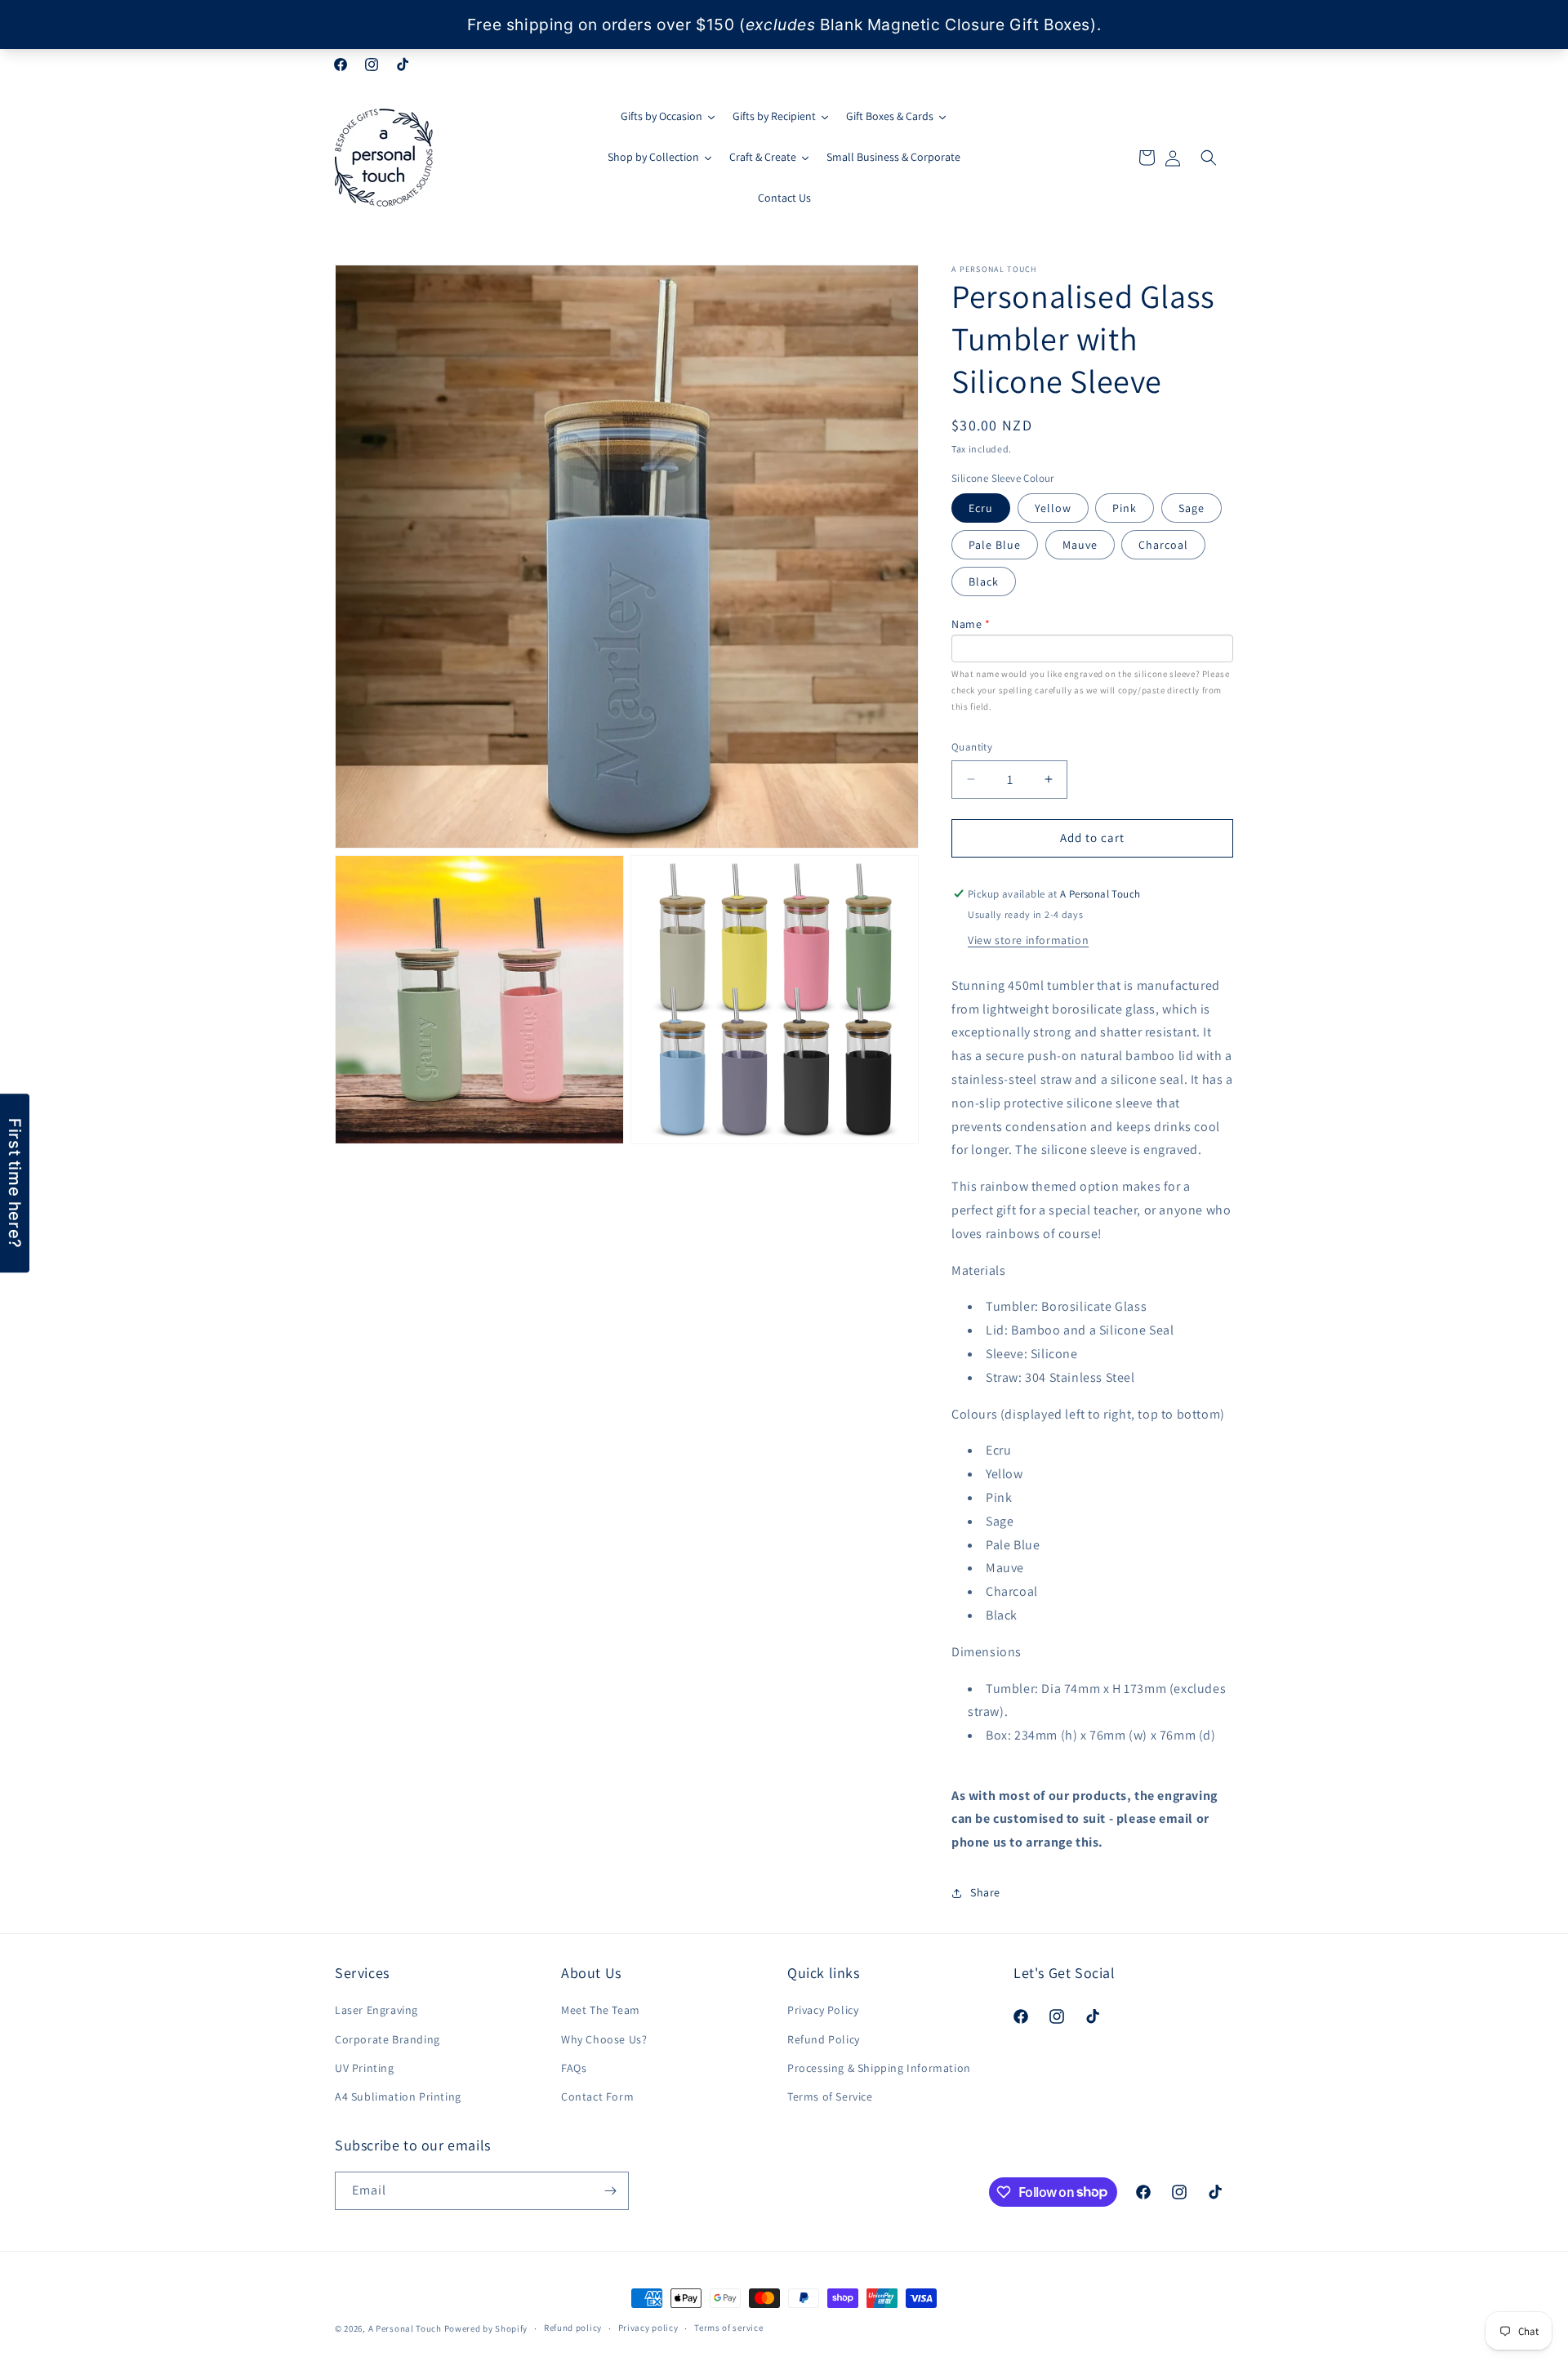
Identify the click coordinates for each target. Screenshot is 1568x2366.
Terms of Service (830, 2096)
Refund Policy (824, 2039)
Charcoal (1163, 545)
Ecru (981, 508)
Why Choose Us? (604, 2039)
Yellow (1053, 508)
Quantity (972, 747)
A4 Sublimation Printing (398, 2096)
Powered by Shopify (486, 2328)
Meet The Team (601, 2010)
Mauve (1080, 545)
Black (984, 581)
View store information (1028, 940)
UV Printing (365, 2068)
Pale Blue (995, 545)
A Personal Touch (405, 2328)
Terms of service (728, 2328)
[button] (1209, 158)
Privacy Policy (823, 2010)
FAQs (574, 2068)
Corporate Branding (388, 2039)
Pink (1125, 508)
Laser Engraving (376, 2010)
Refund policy (573, 2328)
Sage (1192, 508)
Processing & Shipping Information (879, 2068)
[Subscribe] (610, 2191)
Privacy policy (648, 2328)
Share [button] (985, 1892)
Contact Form (597, 2096)
